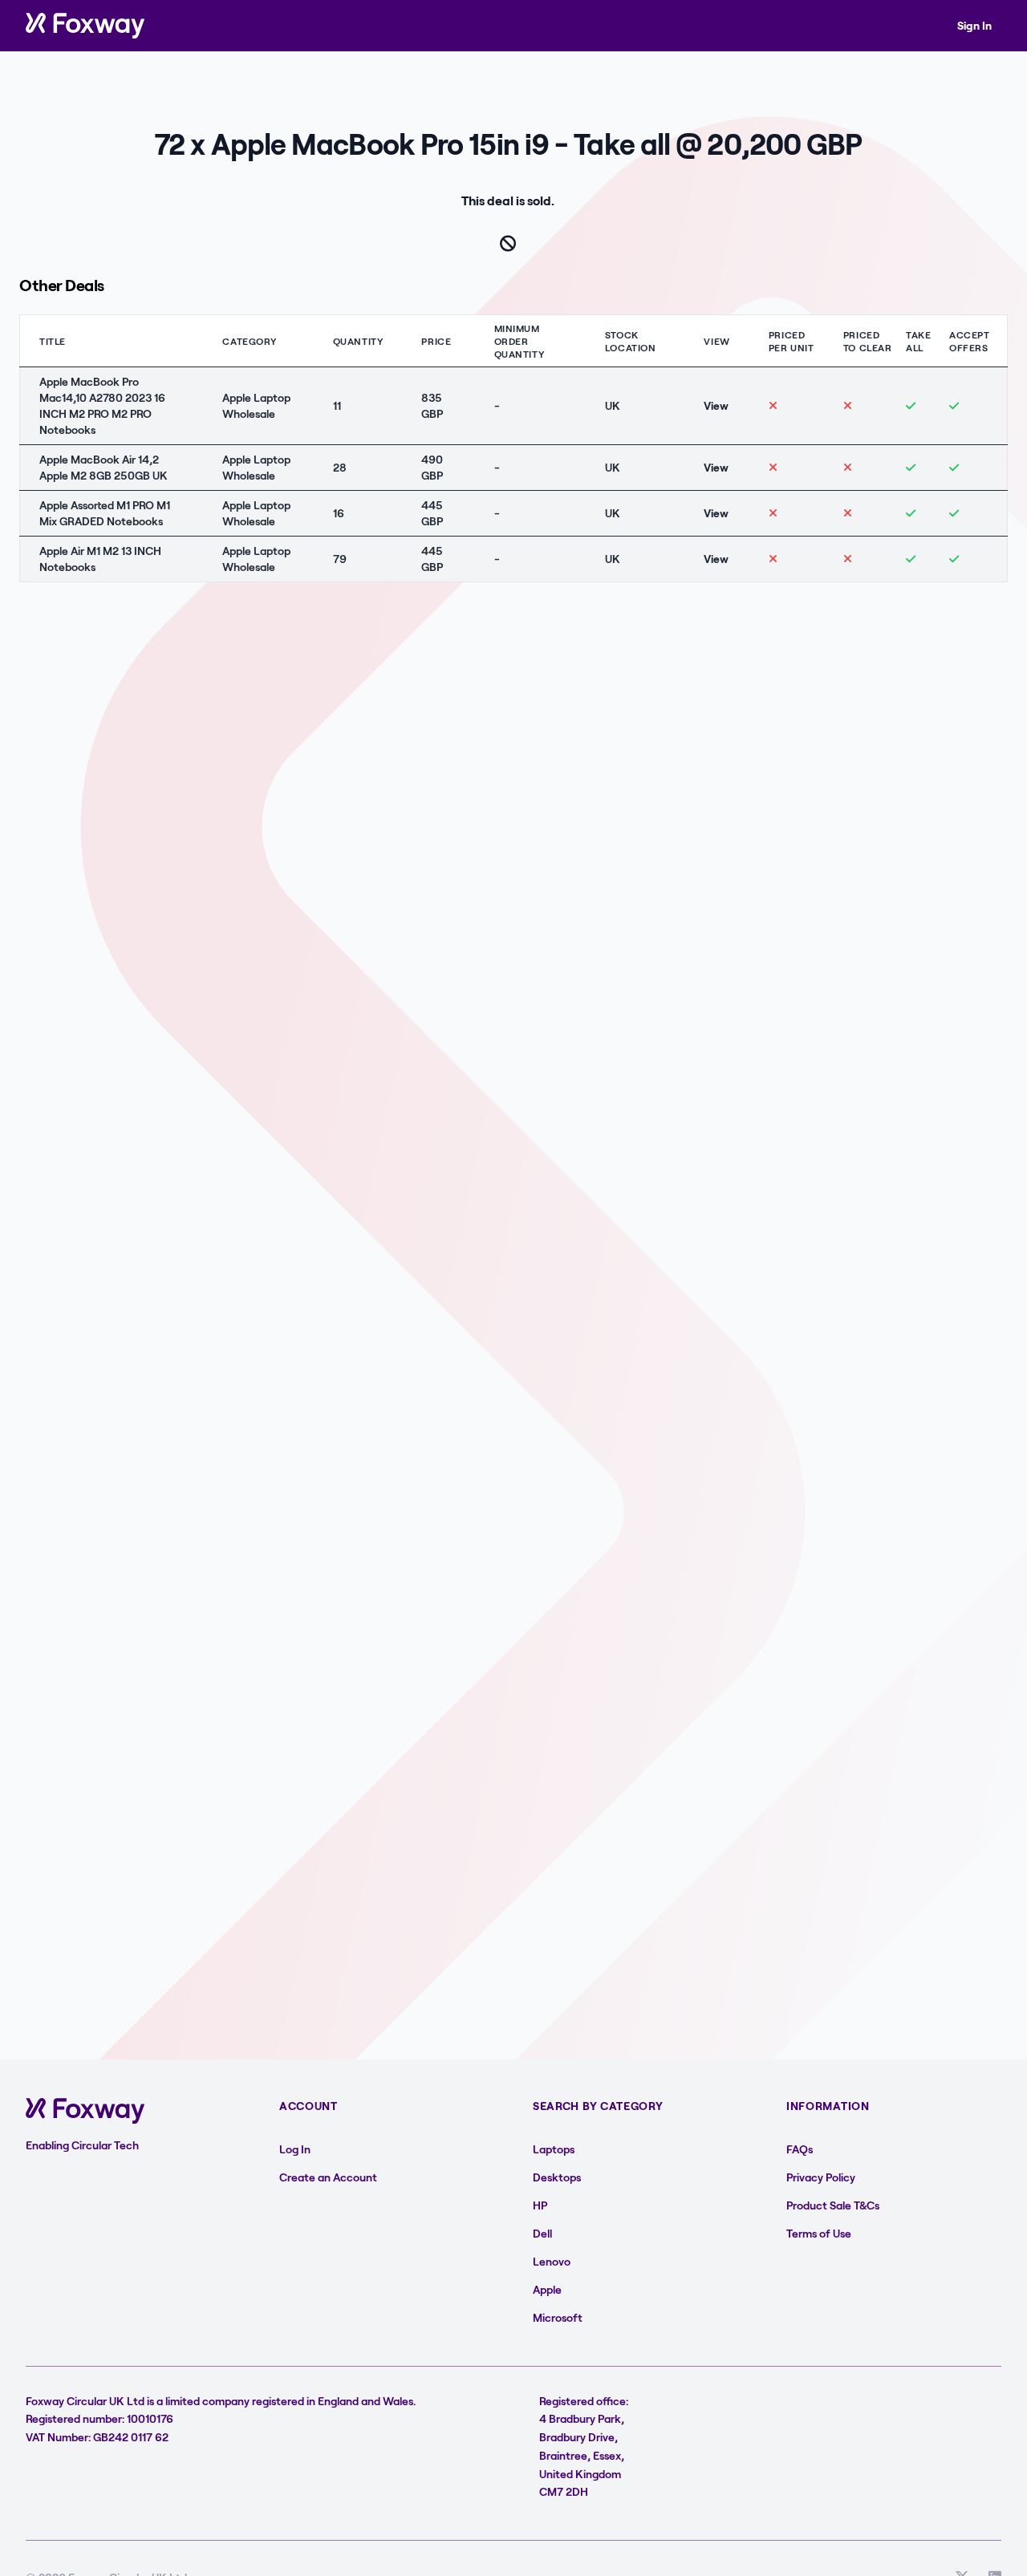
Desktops (557, 2177)
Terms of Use (819, 2233)
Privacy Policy (821, 2177)
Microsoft (558, 2317)
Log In (295, 2149)
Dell (542, 2233)
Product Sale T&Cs (833, 2205)
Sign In (974, 25)
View (716, 405)
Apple (547, 2289)
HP (540, 2205)
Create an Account (328, 2177)
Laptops (554, 2149)
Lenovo (552, 2261)
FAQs (800, 2149)
